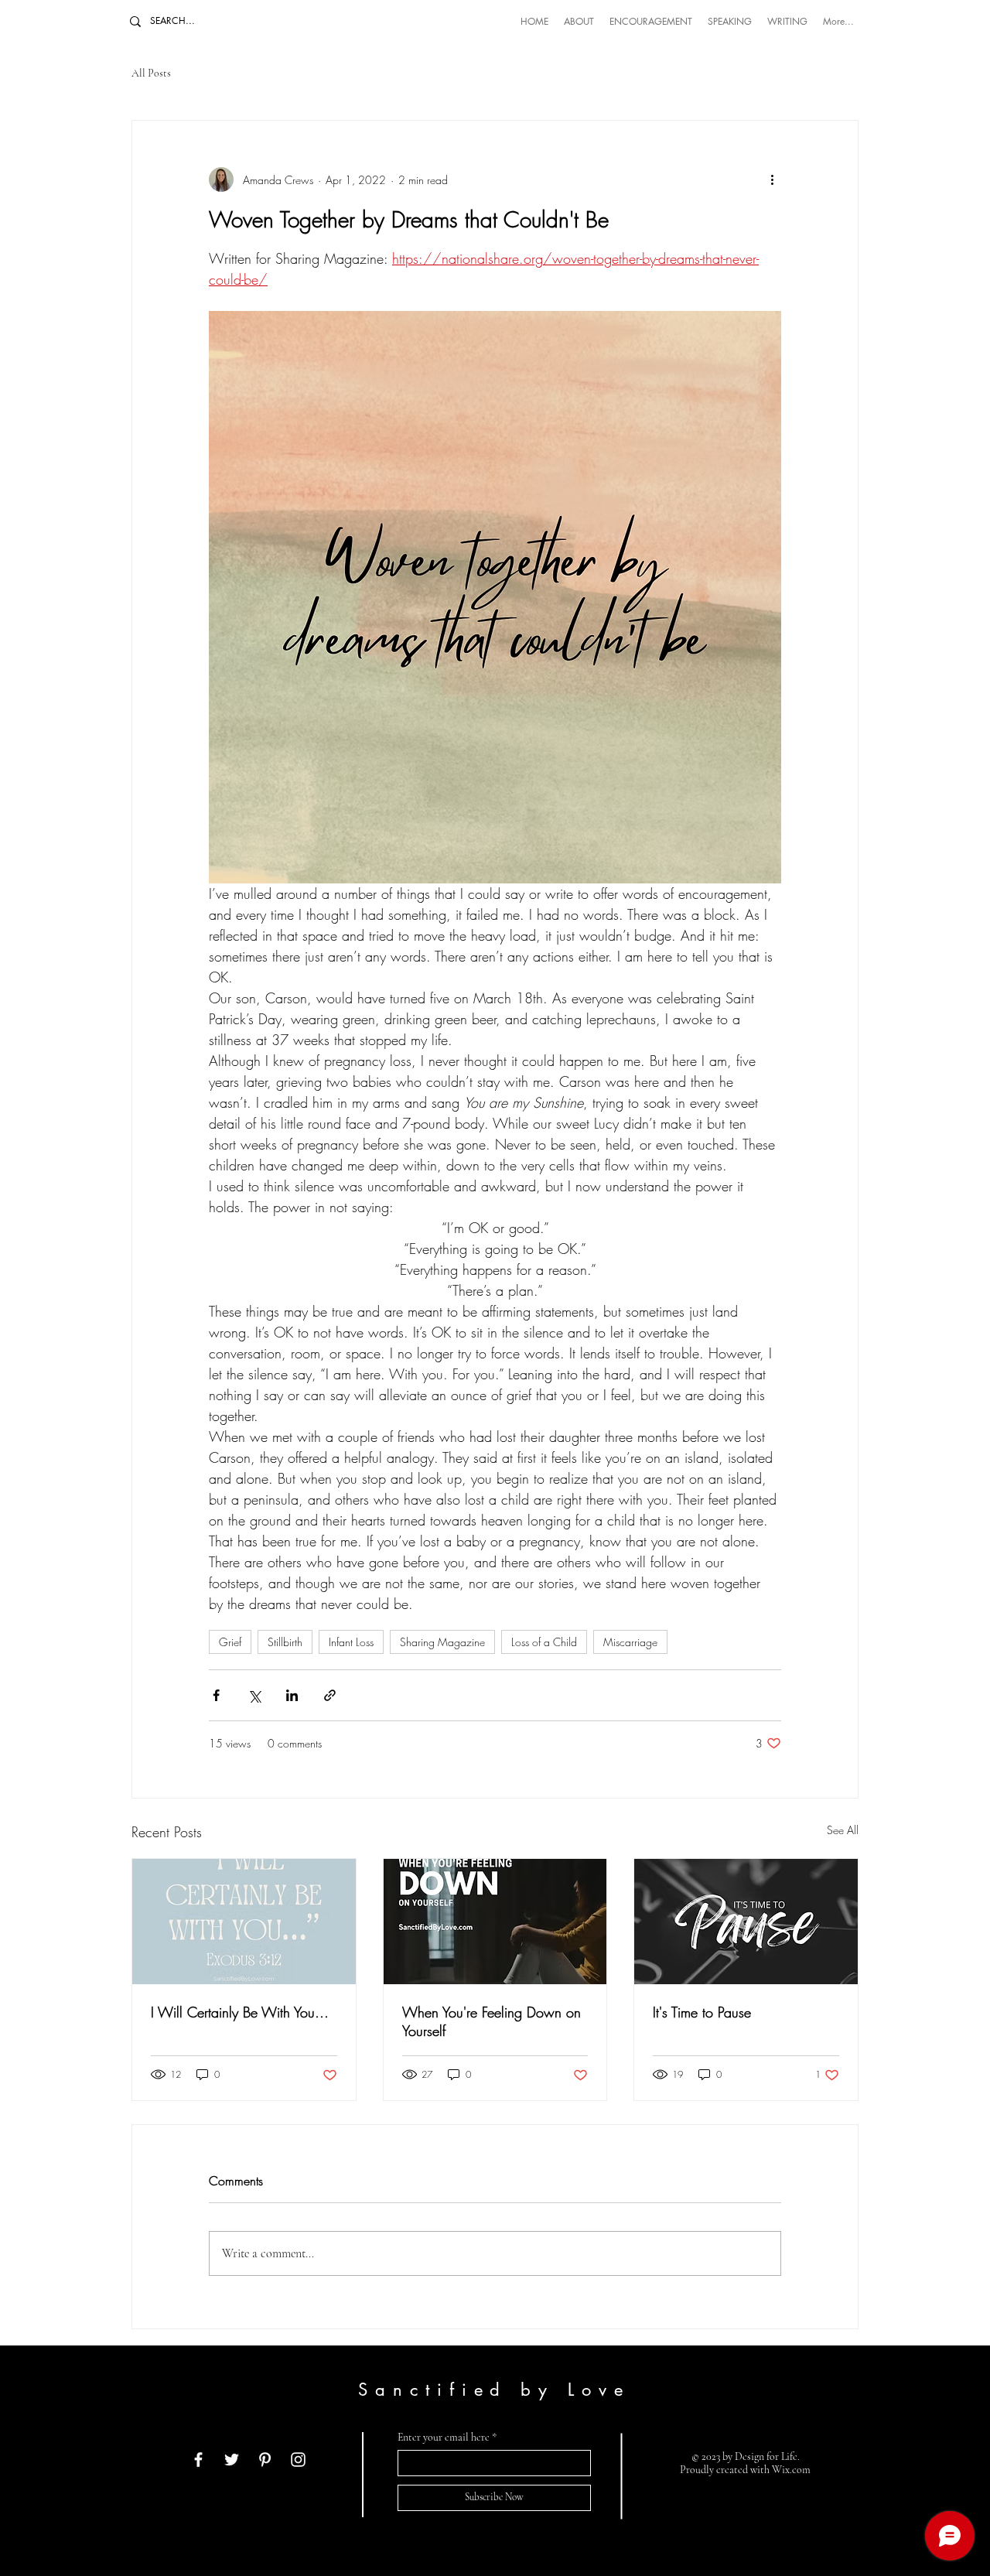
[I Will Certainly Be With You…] (244, 1922)
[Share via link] (330, 1695)
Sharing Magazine (442, 1642)
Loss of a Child (544, 1642)
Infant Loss (351, 1642)
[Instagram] (298, 2460)
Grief (230, 1642)
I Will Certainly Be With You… (240, 2012)
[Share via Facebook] (216, 1695)
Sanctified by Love (494, 2390)
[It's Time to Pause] (746, 1922)
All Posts (151, 73)
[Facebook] (198, 2460)
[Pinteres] (265, 2460)
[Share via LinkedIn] (292, 1695)
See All (843, 1830)
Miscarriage (630, 1642)
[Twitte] (232, 2460)
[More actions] (772, 179)
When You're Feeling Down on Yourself (492, 2021)
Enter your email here (444, 2438)
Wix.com (791, 2470)
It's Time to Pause (702, 2012)
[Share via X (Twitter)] (254, 1695)
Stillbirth (285, 1642)
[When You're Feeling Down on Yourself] (495, 1922)
